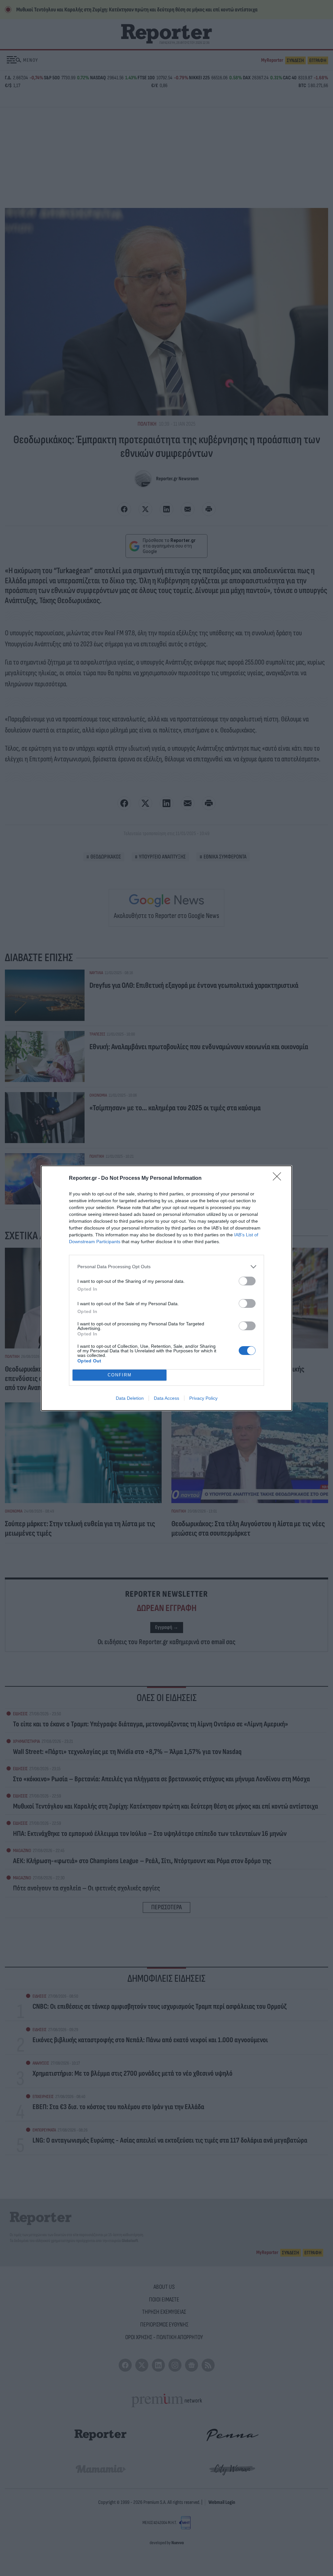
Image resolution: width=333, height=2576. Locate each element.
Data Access (166, 1398)
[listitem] (166, 1267)
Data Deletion (130, 1398)
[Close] (279, 1179)
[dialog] (166, 1288)
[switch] (247, 1281)
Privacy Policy (203, 1398)
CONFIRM (120, 1375)
